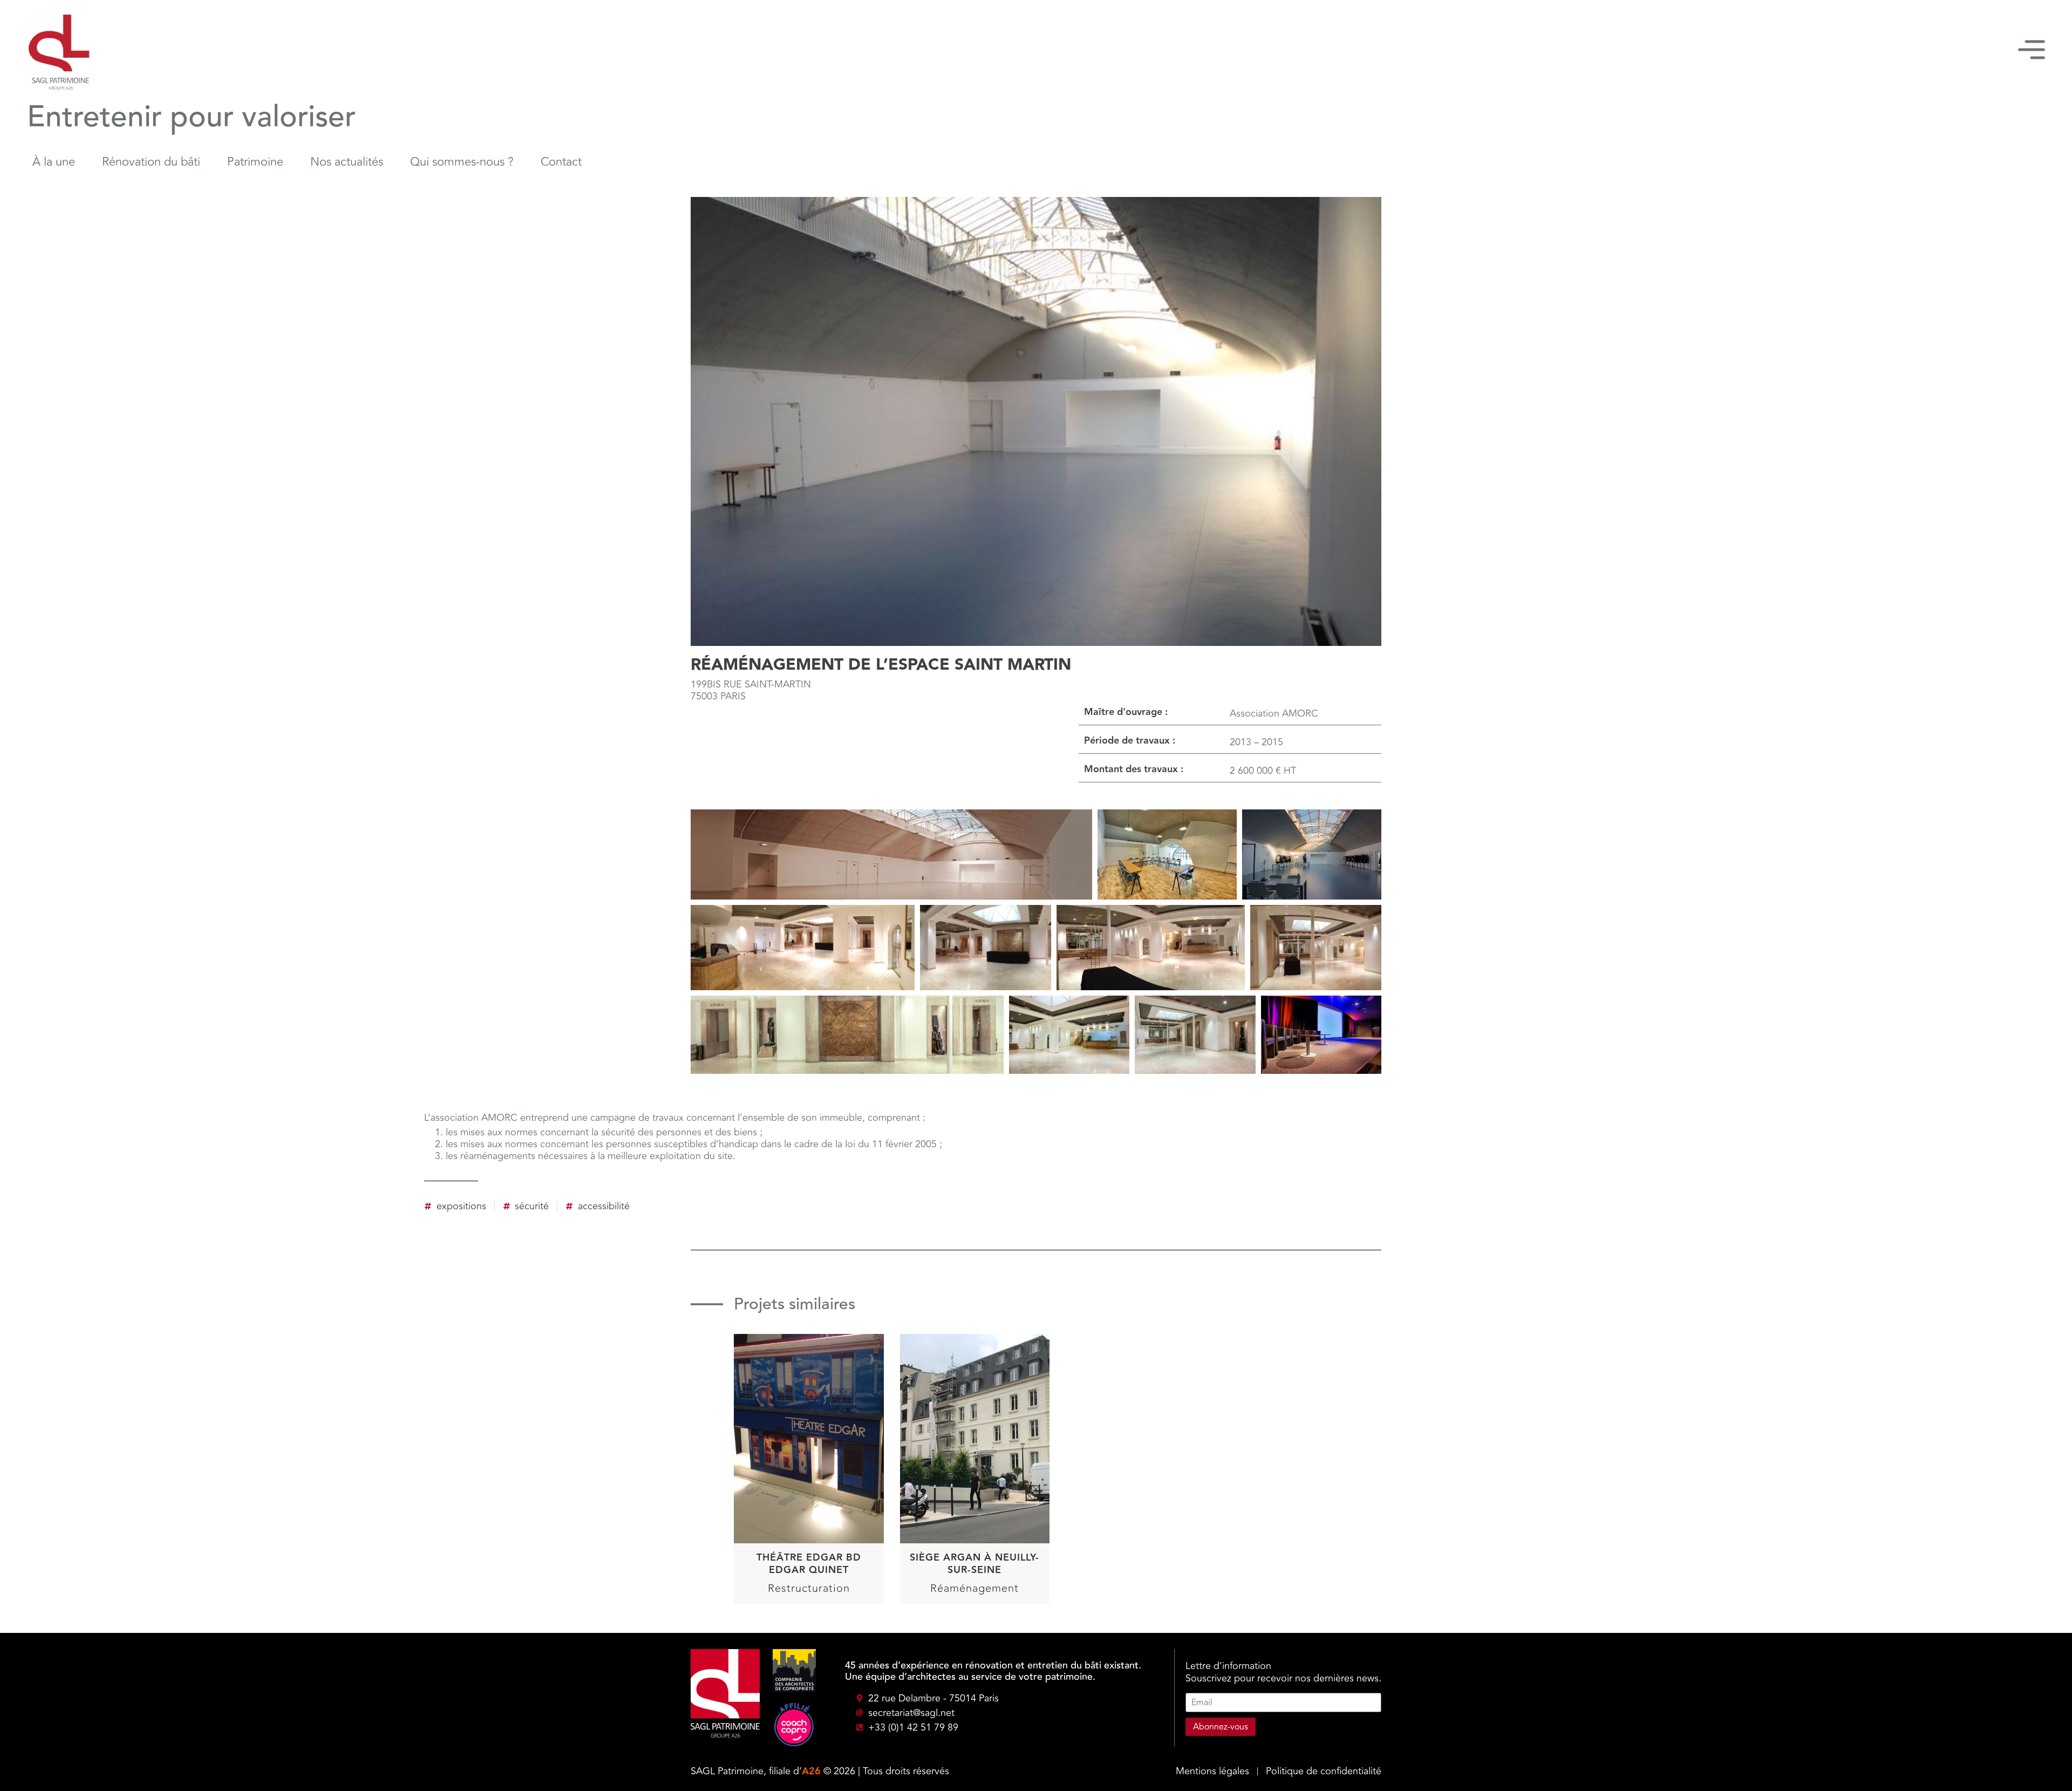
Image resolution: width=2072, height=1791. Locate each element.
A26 (811, 1771)
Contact (561, 162)
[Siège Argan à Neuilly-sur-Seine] (975, 1410)
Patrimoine (255, 162)
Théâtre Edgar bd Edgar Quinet (809, 1564)
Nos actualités (347, 162)
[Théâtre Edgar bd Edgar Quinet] (809, 1410)
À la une (54, 162)
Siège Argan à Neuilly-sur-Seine (974, 1564)
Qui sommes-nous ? (462, 162)
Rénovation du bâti (151, 162)
